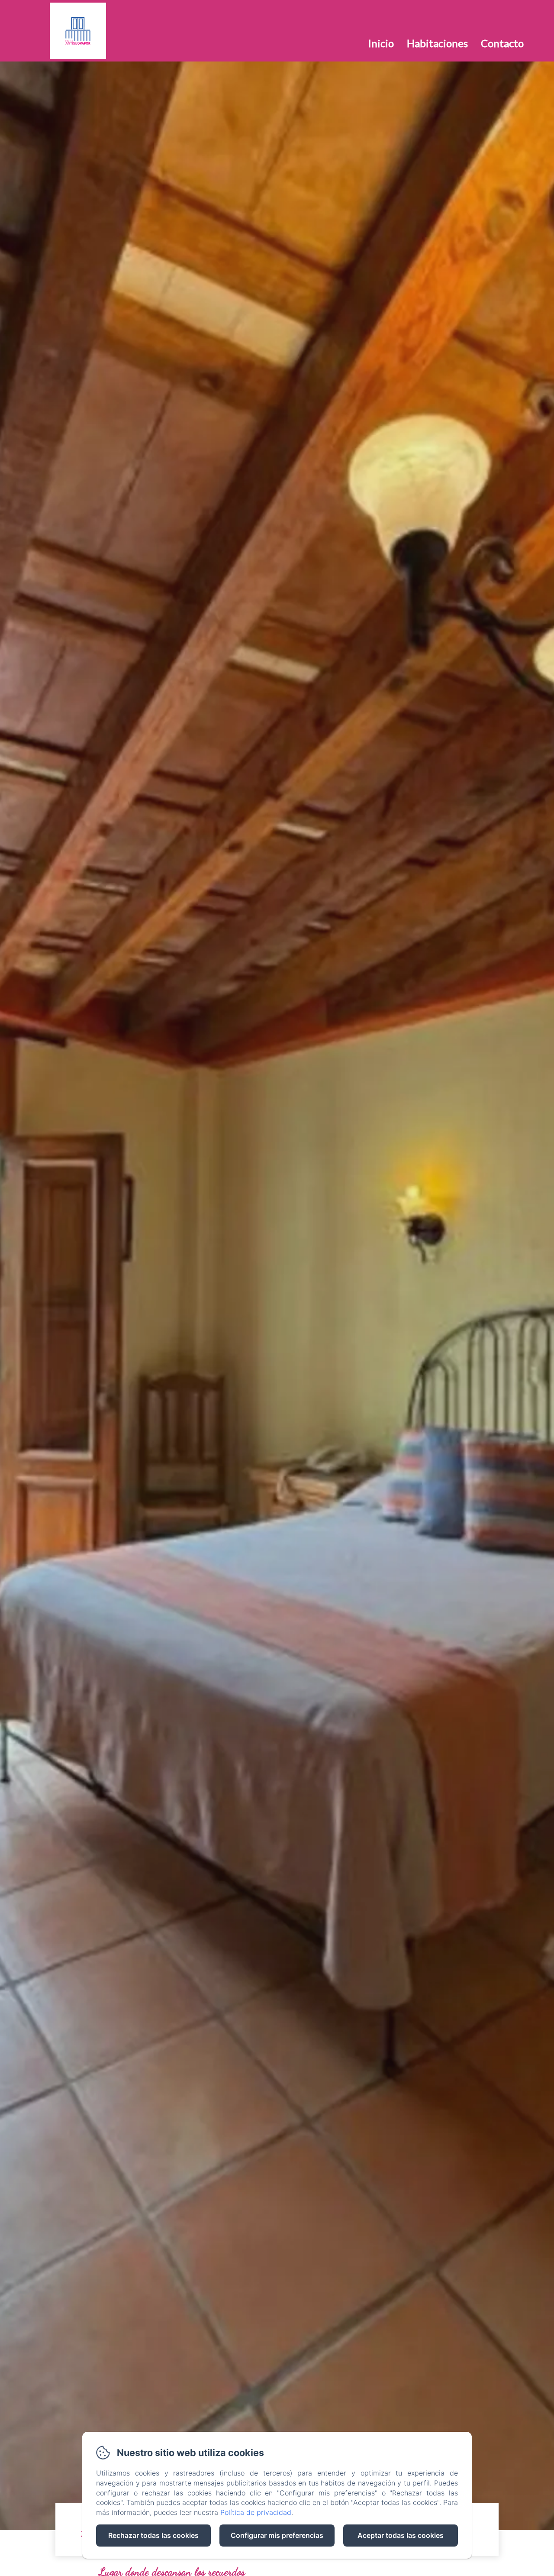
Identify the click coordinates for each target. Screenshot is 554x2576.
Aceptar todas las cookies (401, 2535)
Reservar (502, 15)
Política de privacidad (256, 2512)
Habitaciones (437, 43)
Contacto (502, 43)
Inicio (381, 43)
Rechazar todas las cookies (153, 2535)
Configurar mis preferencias (277, 2535)
